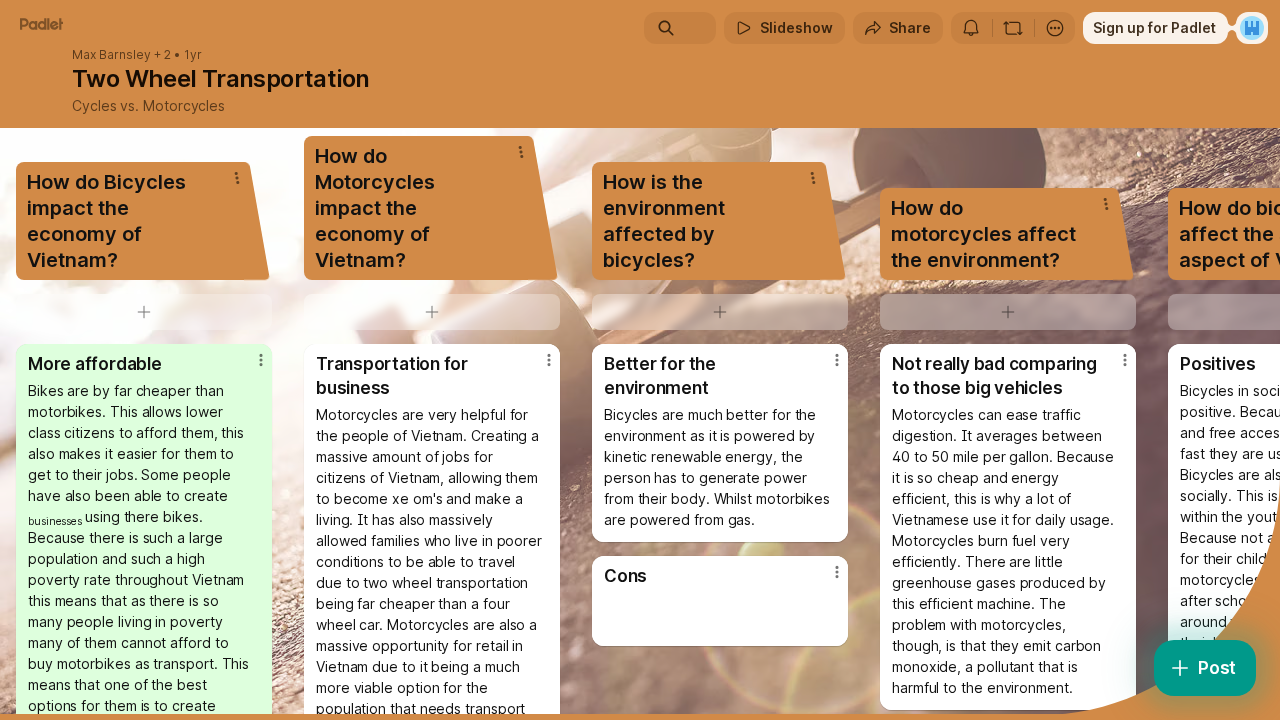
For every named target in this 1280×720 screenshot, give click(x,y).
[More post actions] (261, 360)
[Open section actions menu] (237, 178)
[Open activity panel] (971, 28)
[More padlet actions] (1055, 28)
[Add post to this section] (144, 312)
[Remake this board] (1013, 28)
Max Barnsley (111, 55)
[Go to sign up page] (1252, 28)
